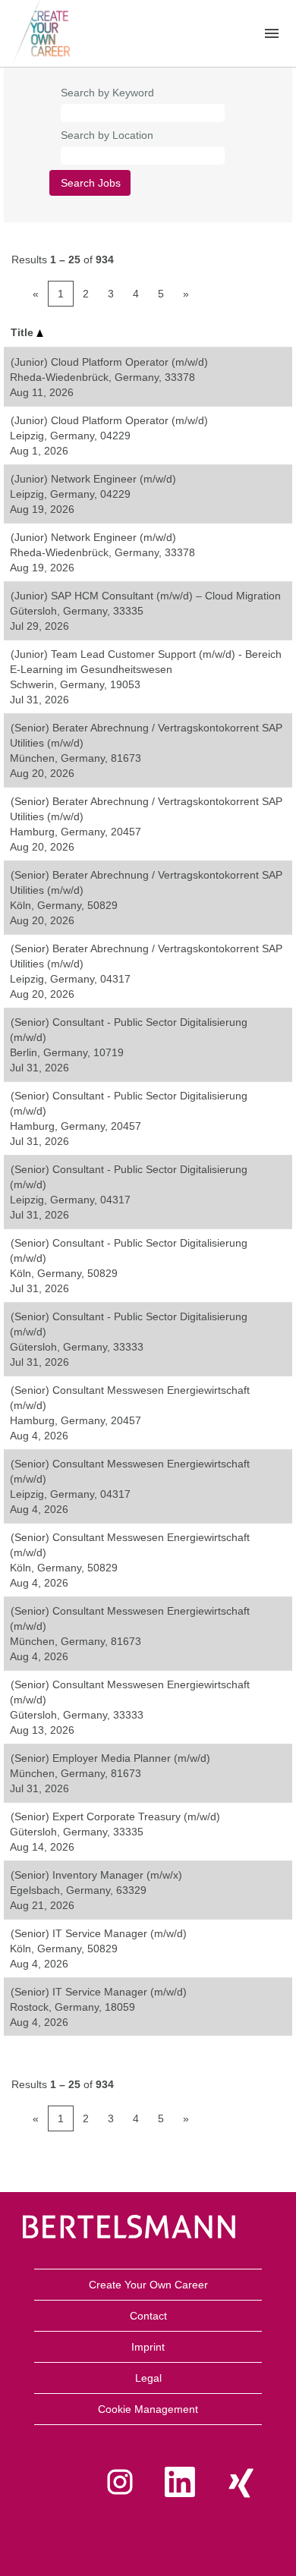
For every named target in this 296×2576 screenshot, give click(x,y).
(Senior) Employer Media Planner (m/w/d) (110, 1758)
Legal (148, 2378)
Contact (148, 2316)
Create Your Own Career (148, 2285)
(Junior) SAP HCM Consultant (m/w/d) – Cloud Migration (146, 596)
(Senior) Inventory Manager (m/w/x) (96, 1875)
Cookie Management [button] (148, 2409)
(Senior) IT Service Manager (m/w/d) (99, 1933)
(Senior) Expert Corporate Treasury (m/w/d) (115, 1816)
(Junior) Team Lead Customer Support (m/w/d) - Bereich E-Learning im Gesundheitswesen (146, 662)
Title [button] (24, 332)
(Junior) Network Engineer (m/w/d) (93, 479)
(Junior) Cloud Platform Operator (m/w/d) (109, 362)
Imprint (148, 2347)
